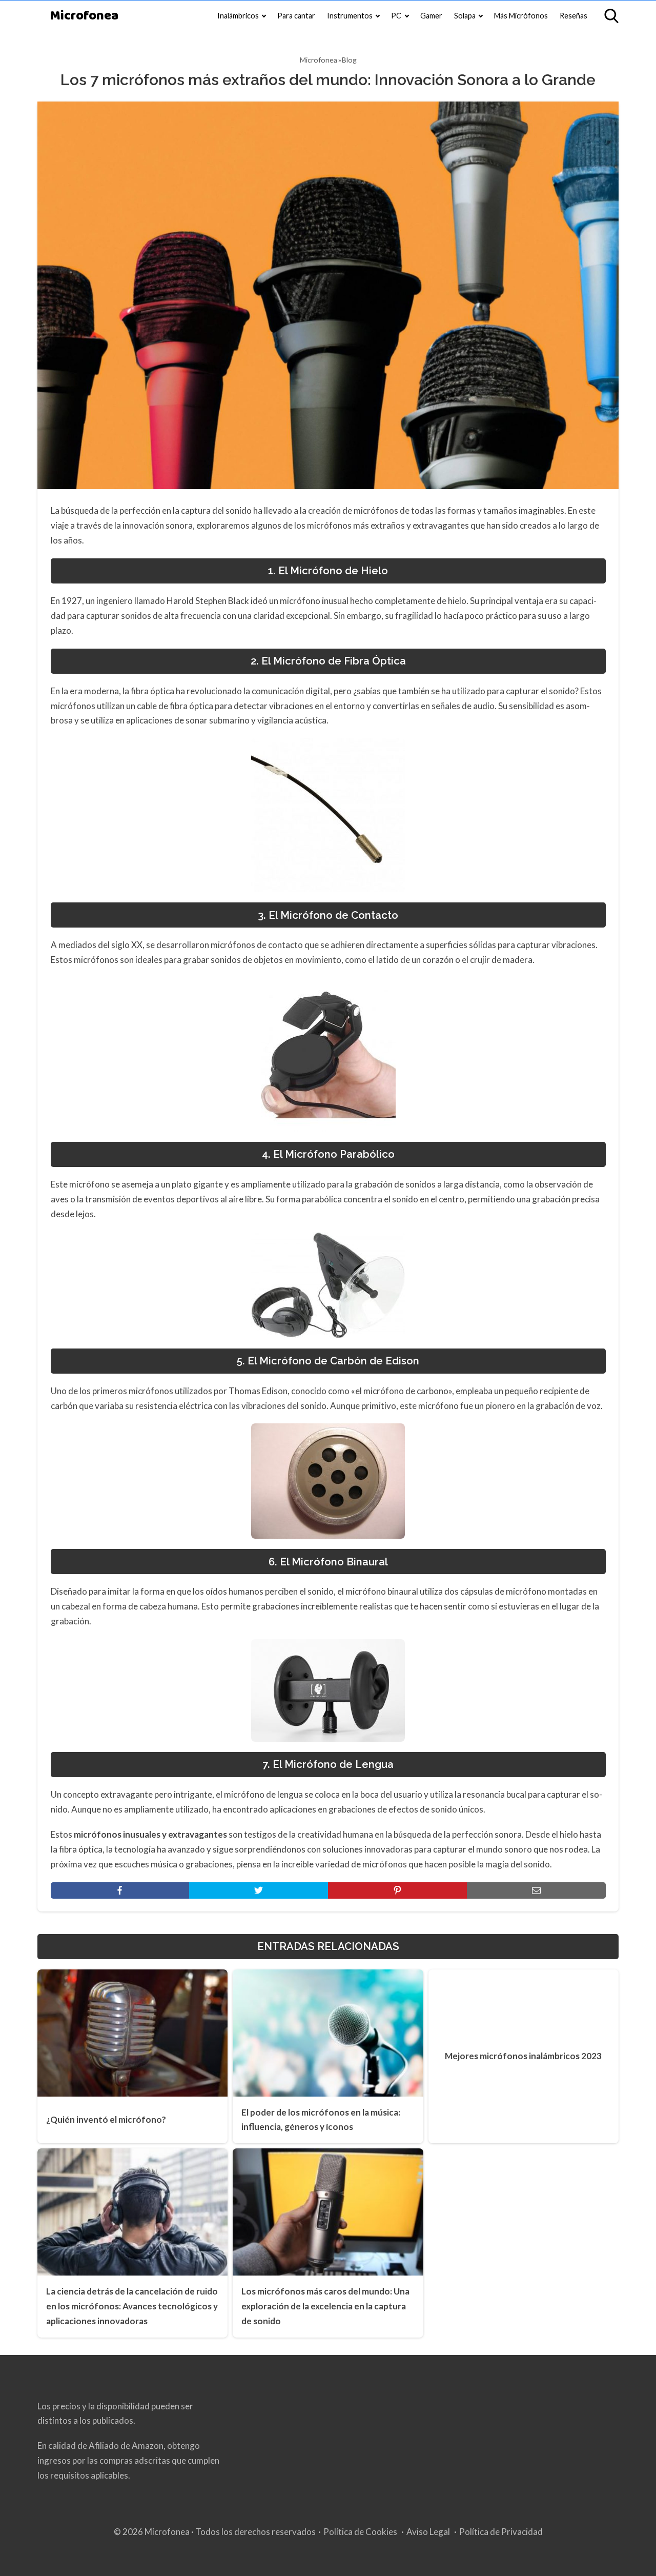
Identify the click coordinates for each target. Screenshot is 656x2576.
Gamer (431, 16)
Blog (349, 60)
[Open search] (611, 16)
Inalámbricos (238, 16)
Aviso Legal (428, 2532)
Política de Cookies (360, 2532)
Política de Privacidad (501, 2532)
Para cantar (296, 16)
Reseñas (573, 16)
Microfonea (84, 16)
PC (396, 16)
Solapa (465, 16)
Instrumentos (350, 16)
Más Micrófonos (521, 16)
